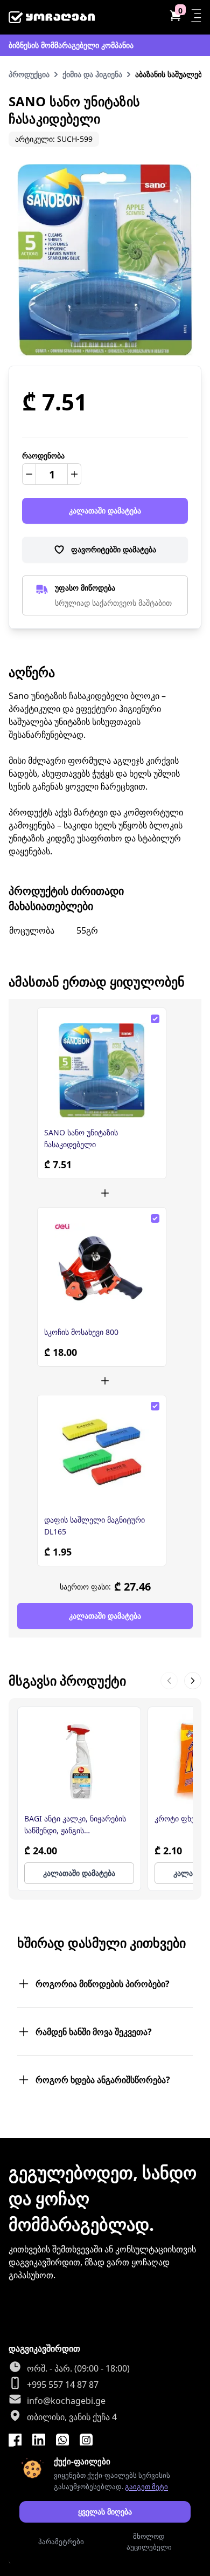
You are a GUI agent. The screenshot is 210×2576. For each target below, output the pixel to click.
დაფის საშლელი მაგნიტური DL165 (94, 1526)
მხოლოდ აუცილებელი (149, 2541)
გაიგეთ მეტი (146, 2486)
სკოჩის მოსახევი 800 (81, 1332)
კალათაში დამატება (105, 511)
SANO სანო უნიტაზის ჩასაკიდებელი (81, 1138)
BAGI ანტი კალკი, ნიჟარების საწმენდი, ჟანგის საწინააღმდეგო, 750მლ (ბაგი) (78, 1825)
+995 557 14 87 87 (63, 2385)
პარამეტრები (61, 2541)
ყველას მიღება (105, 2512)
